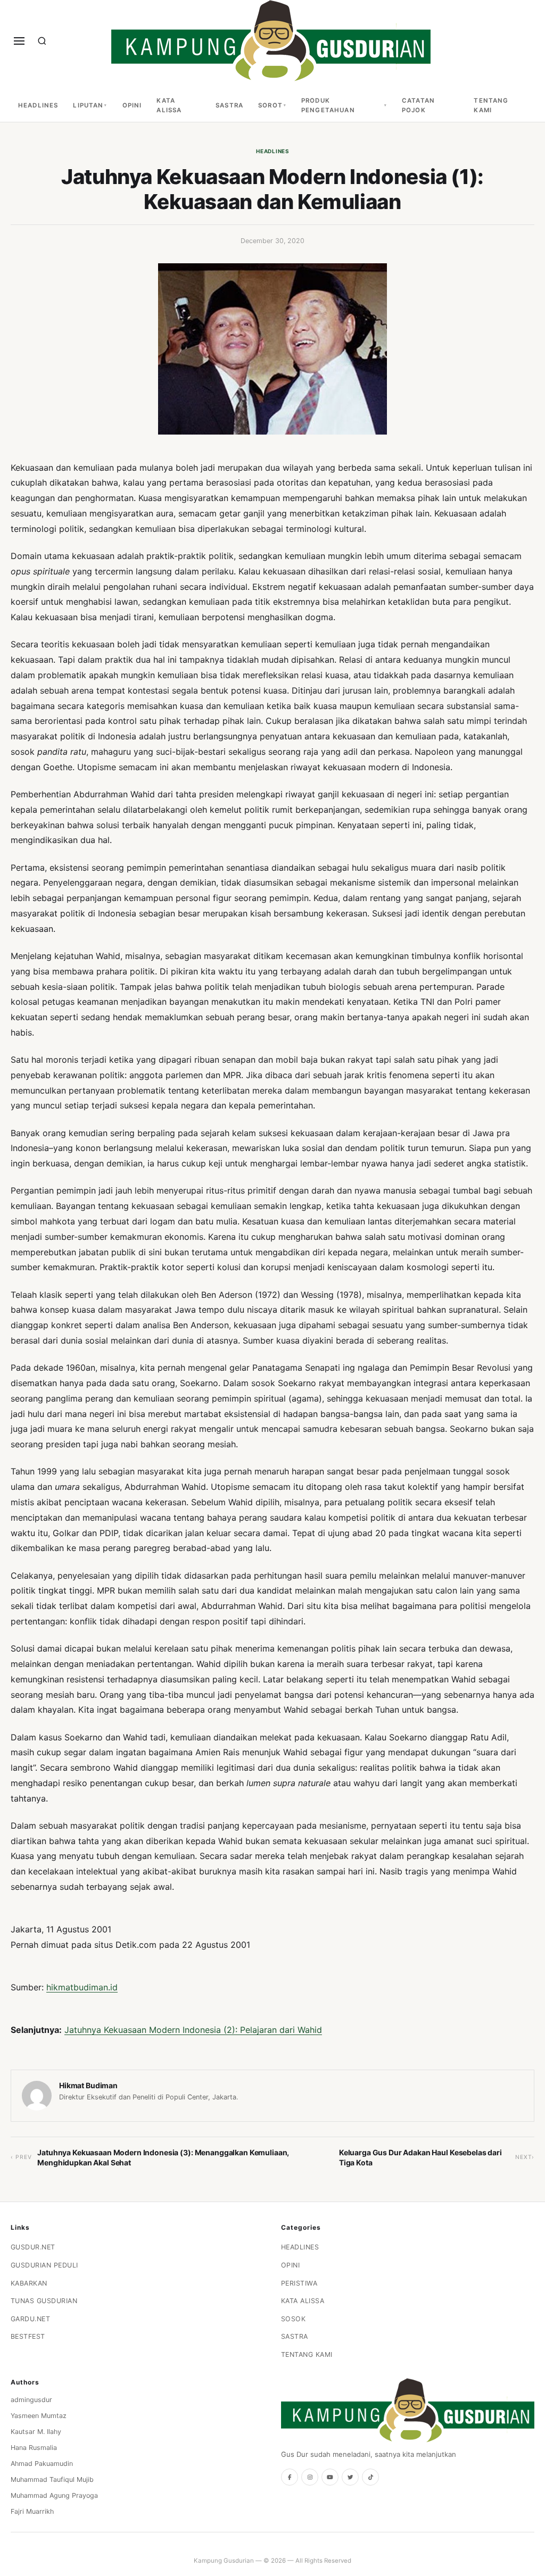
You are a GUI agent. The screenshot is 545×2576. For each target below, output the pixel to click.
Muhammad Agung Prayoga (54, 2495)
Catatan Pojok (418, 105)
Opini (132, 105)
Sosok (294, 2319)
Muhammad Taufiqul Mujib (52, 2479)
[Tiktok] (370, 2477)
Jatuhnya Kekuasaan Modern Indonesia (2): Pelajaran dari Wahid (193, 2030)
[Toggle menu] (19, 41)
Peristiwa (299, 2283)
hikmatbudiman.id (82, 1987)
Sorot (270, 105)
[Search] (42, 41)
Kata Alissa (169, 105)
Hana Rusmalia (34, 2448)
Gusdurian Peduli (44, 2265)
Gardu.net (31, 2319)
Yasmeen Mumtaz (39, 2416)
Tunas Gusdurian (44, 2301)
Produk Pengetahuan (328, 105)
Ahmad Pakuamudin (42, 2464)
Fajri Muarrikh (32, 2511)
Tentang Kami (491, 105)
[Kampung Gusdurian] (271, 41)
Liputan (88, 105)
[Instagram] (310, 2477)
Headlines (38, 105)
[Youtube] (330, 2477)
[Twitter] (350, 2477)
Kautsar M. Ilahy (36, 2432)
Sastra (229, 105)
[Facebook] (290, 2477)
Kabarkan (29, 2283)
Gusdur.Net (33, 2247)
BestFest (28, 2336)
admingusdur (31, 2400)
